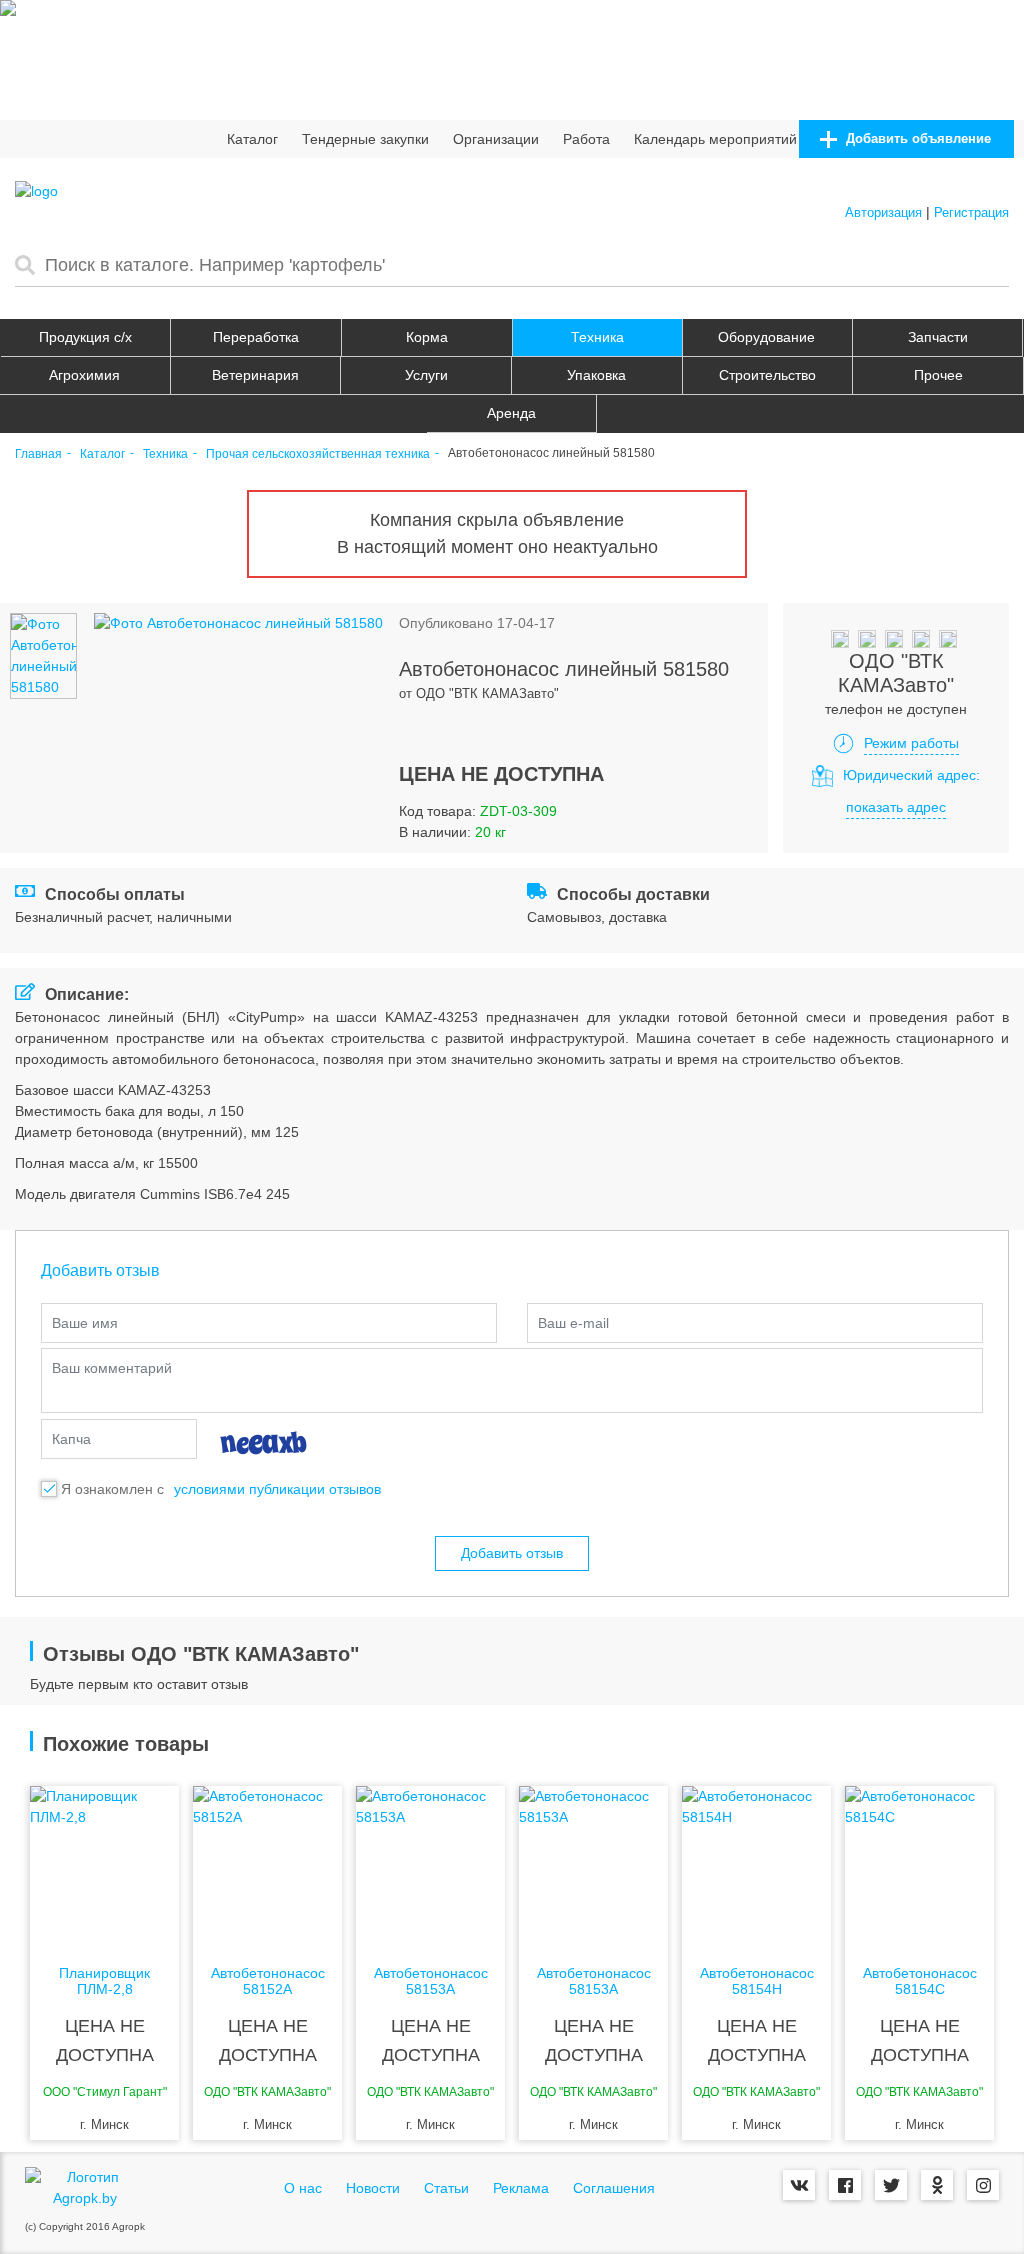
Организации (496, 139)
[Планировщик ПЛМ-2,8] (104, 1866)
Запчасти (938, 337)
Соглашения (614, 2188)
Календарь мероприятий (715, 139)
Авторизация (883, 212)
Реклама (521, 2188)
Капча (71, 1439)
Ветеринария (255, 375)
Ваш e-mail (573, 1323)
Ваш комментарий (112, 1368)
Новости (373, 2188)
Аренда (511, 413)
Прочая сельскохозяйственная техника (318, 454)
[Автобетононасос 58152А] (267, 1866)
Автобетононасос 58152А (268, 1981)
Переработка (256, 337)
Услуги (426, 375)
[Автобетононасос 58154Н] (756, 1866)
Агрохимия (84, 375)
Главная (38, 454)
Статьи (446, 2188)
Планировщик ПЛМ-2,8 (104, 1981)
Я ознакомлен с (112, 1489)
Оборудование (766, 337)
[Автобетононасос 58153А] (430, 1866)
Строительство (767, 375)
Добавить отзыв (512, 1553)
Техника (597, 337)
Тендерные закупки (365, 139)
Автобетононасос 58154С (920, 1981)
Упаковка (596, 375)
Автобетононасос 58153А (431, 1981)
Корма (427, 337)
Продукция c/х (85, 337)
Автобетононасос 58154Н (757, 1981)
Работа (586, 139)
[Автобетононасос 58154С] (919, 1866)
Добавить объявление (916, 138)
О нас (303, 2188)
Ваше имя (85, 1323)
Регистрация (971, 212)
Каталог (252, 139)
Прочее (938, 375)
